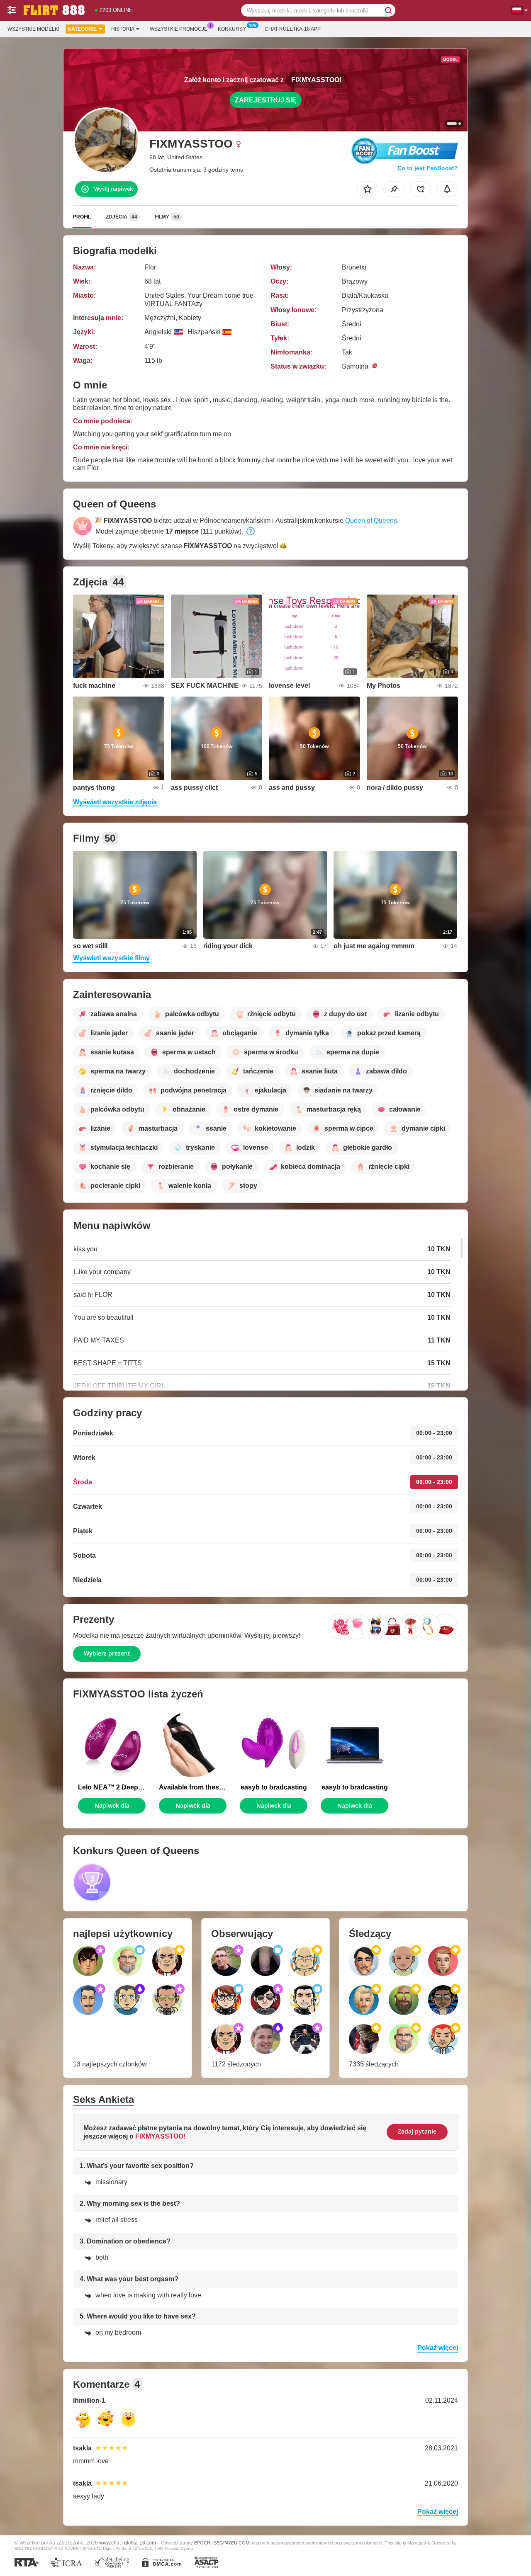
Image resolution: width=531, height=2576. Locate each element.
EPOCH (202, 2543)
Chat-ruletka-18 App (293, 29)
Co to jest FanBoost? (428, 168)
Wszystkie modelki (33, 29)
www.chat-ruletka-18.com (128, 2543)
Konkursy (232, 29)
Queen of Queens (371, 521)
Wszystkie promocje (179, 29)
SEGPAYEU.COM (231, 2543)
